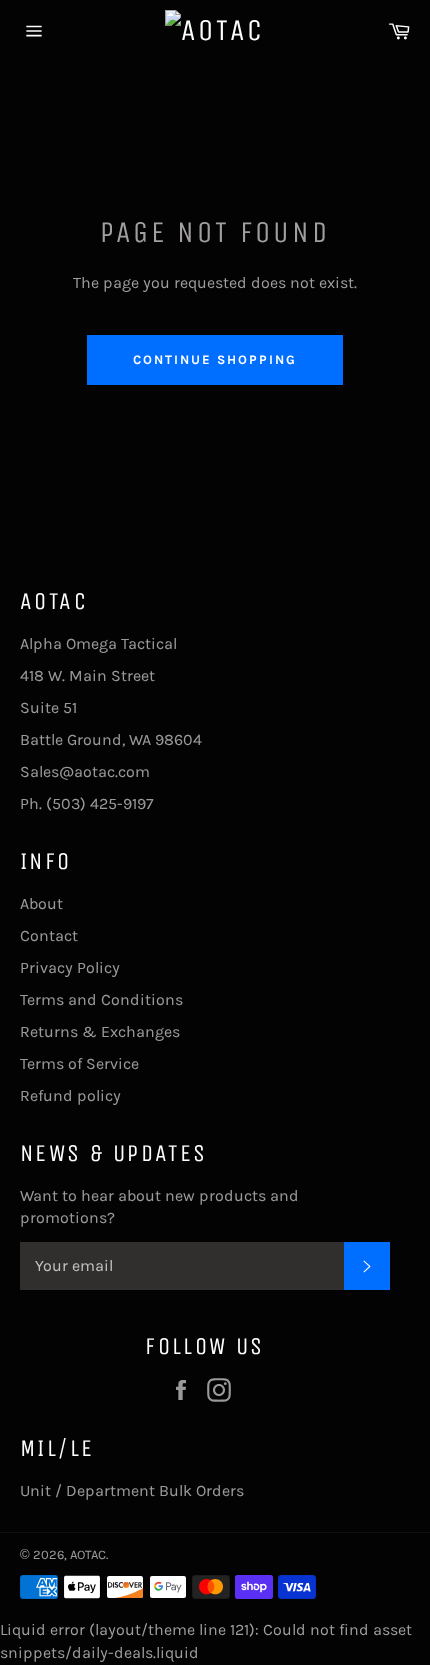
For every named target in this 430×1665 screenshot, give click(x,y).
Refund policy (70, 1095)
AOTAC (88, 1554)
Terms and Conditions (101, 999)
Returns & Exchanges (100, 1031)
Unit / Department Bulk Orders (132, 1490)
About (41, 903)
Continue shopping (214, 359)
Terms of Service (79, 1063)
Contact (49, 935)
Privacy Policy (70, 967)
